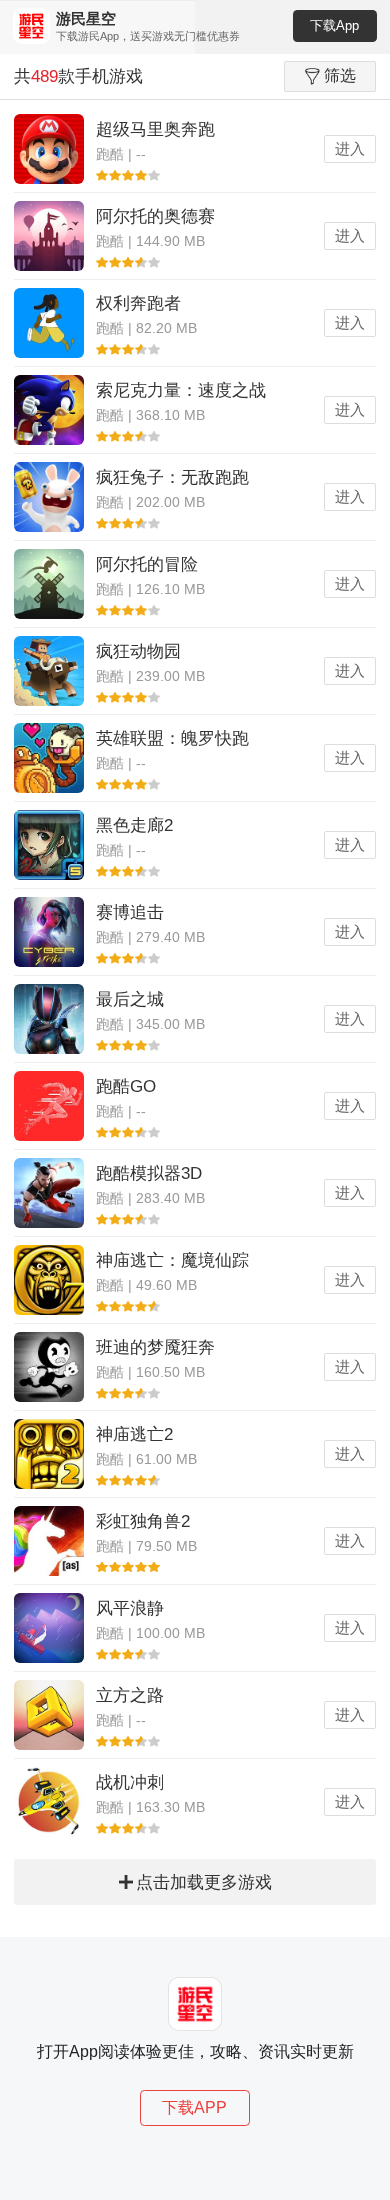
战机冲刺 (130, 1782)
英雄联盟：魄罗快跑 (172, 738)
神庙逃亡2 (134, 1434)
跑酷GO (126, 1086)
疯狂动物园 (138, 651)
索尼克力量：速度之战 (181, 390)
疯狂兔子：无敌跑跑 (172, 477)
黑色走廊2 (134, 825)
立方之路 (130, 1695)
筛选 (340, 75)
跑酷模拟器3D (149, 1173)
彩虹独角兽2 (143, 1521)
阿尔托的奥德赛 (155, 216)
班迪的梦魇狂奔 (155, 1347)
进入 (350, 148)
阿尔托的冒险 (147, 564)
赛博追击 (130, 912)
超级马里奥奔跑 (155, 129)
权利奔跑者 (138, 303)
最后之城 (130, 999)
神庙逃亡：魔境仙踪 (172, 1260)
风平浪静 (130, 1608)
